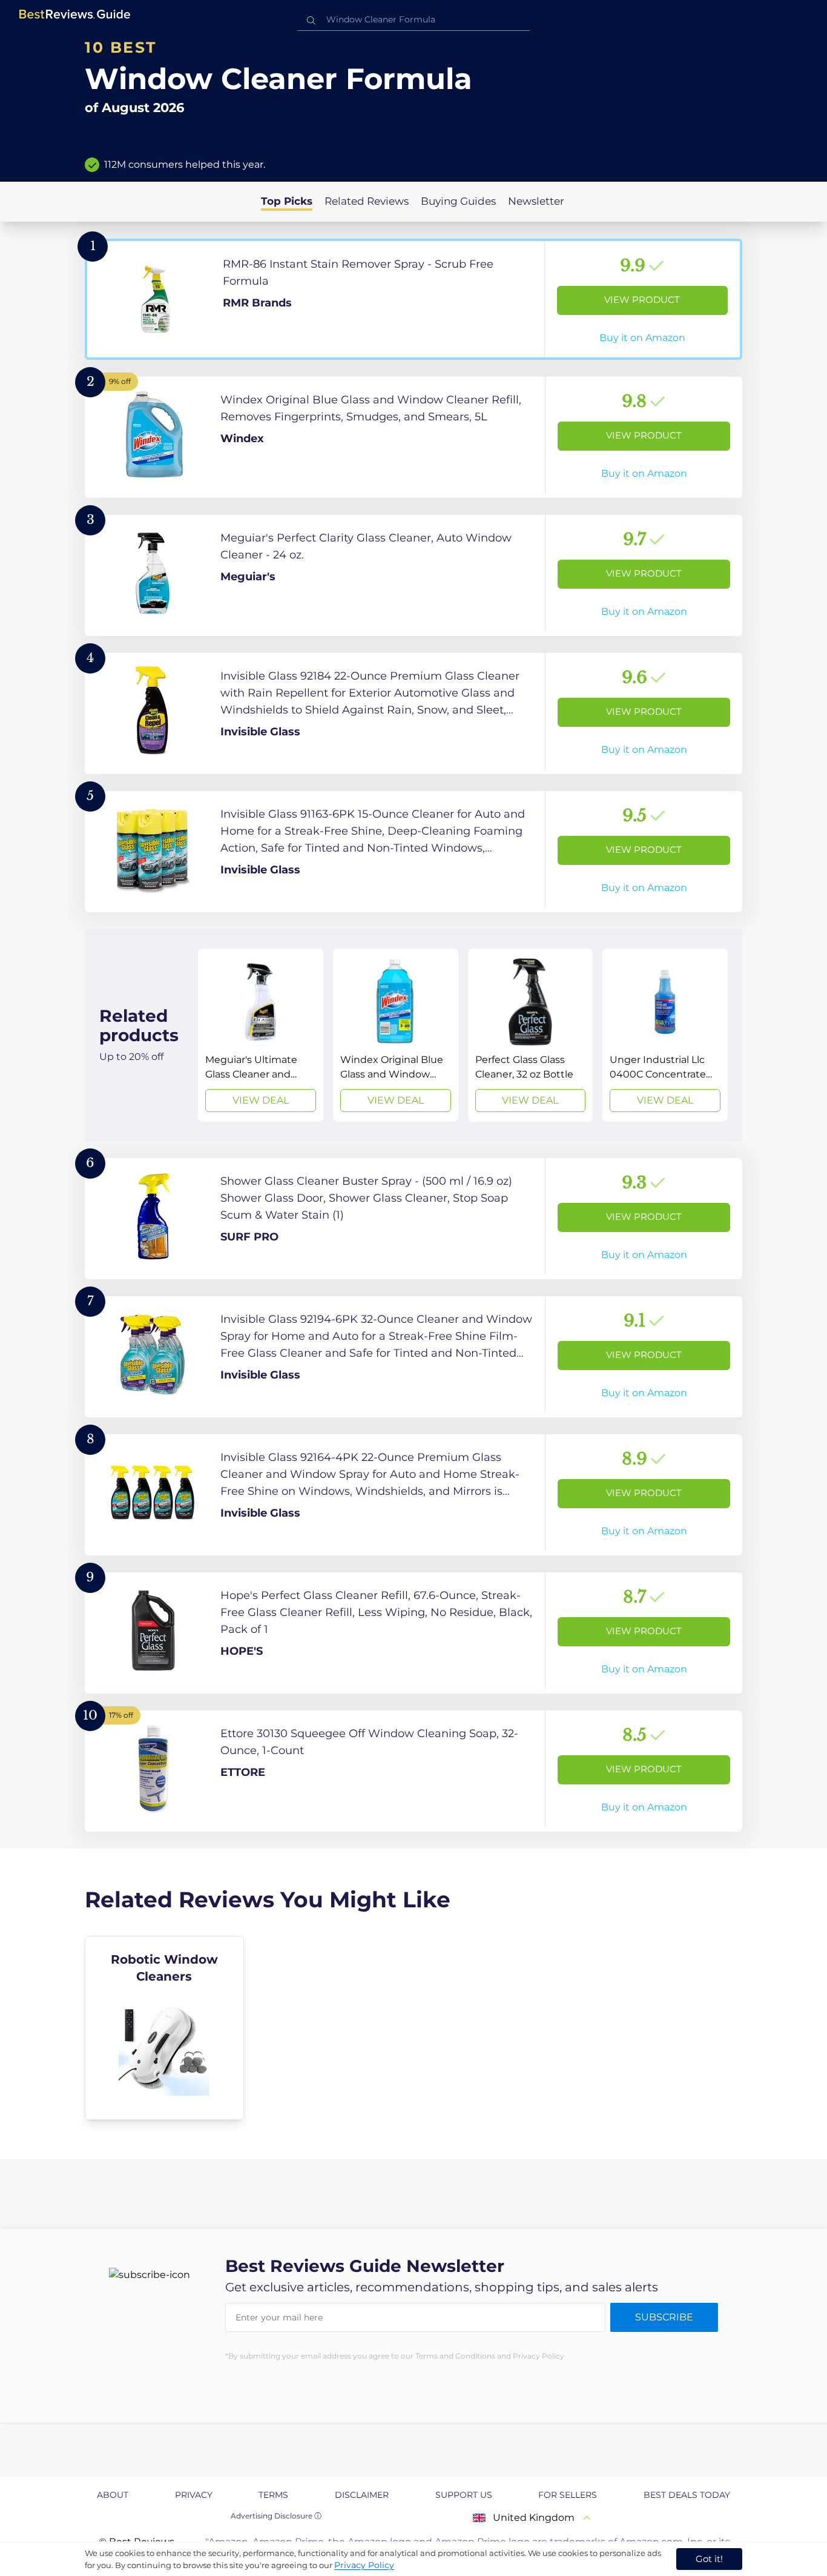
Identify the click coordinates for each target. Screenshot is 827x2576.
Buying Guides (458, 201)
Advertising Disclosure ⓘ (276, 2516)
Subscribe (664, 2317)
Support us (464, 2495)
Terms (273, 2495)
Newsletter (536, 201)
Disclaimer (362, 2495)
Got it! (709, 2559)
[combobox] (413, 20)
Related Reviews (367, 201)
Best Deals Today (687, 2495)
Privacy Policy (364, 2565)
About (113, 2495)
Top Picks (287, 201)
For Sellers (568, 2495)
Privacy (194, 2495)
